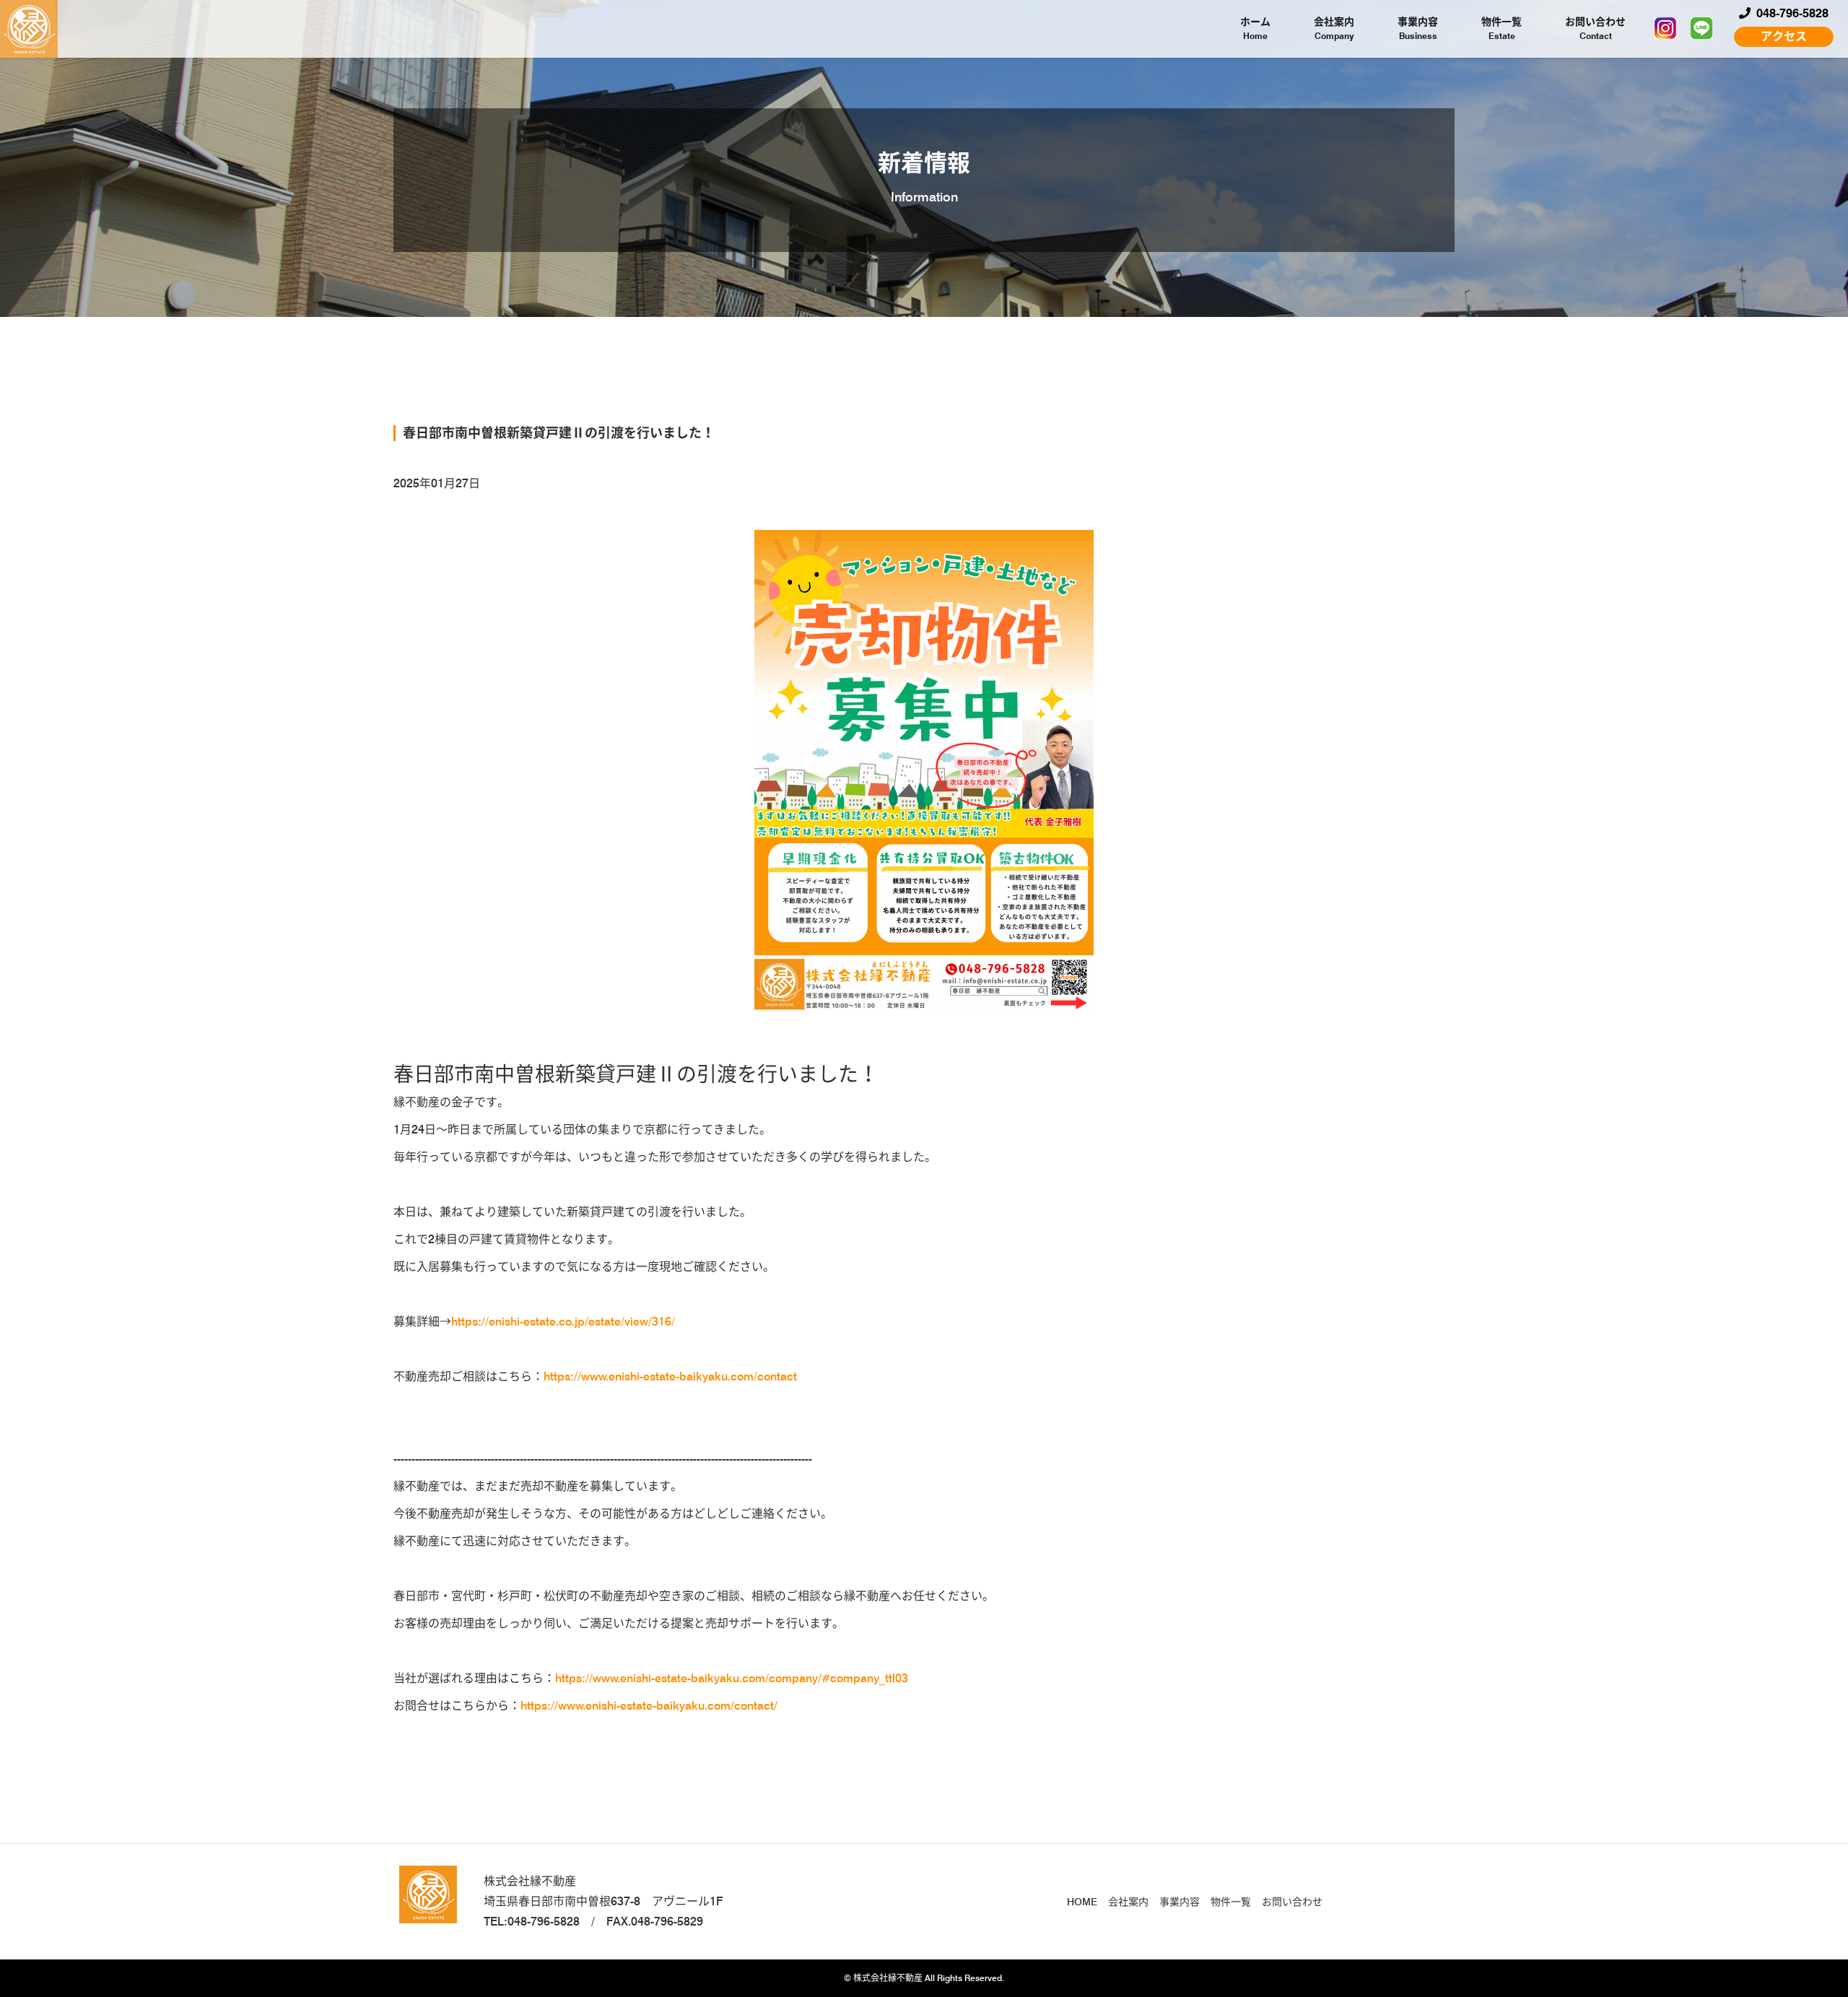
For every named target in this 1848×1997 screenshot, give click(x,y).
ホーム (1255, 29)
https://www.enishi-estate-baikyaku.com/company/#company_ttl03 (732, 1678)
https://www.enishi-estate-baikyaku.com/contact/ (649, 1706)
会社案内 (1334, 29)
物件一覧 (1501, 29)
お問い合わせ (1595, 29)
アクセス (1784, 36)
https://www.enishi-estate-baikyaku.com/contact (670, 1376)
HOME (1082, 1902)
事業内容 (1418, 29)
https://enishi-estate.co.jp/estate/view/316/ (563, 1322)
